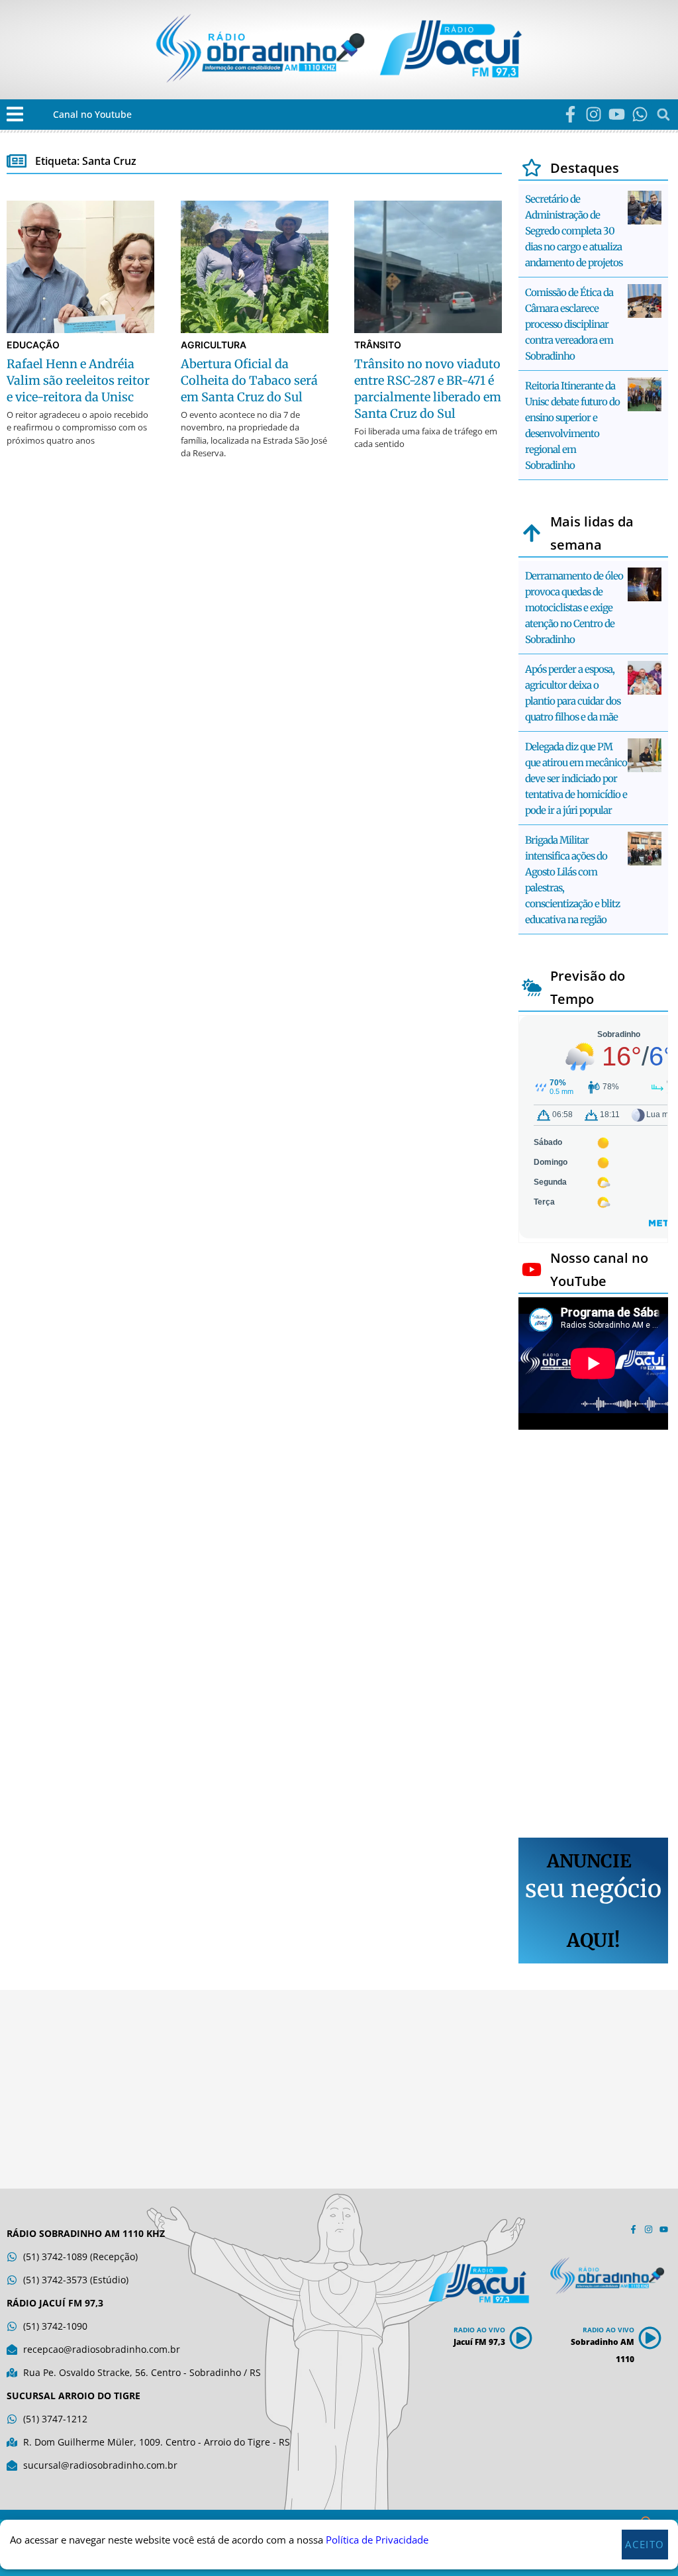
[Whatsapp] (640, 114)
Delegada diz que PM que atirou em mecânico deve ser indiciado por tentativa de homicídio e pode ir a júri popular (576, 778)
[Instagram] (594, 114)
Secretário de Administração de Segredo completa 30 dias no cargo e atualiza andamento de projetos (574, 231)
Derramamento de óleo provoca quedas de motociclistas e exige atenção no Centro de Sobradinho (574, 608)
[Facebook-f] (570, 114)
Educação (33, 345)
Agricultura (214, 345)
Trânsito (378, 345)
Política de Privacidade (377, 2540)
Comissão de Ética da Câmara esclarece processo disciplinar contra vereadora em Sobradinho (569, 324)
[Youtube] (617, 114)
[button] (15, 114)
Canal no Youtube (92, 114)
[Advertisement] (593, 1636)
